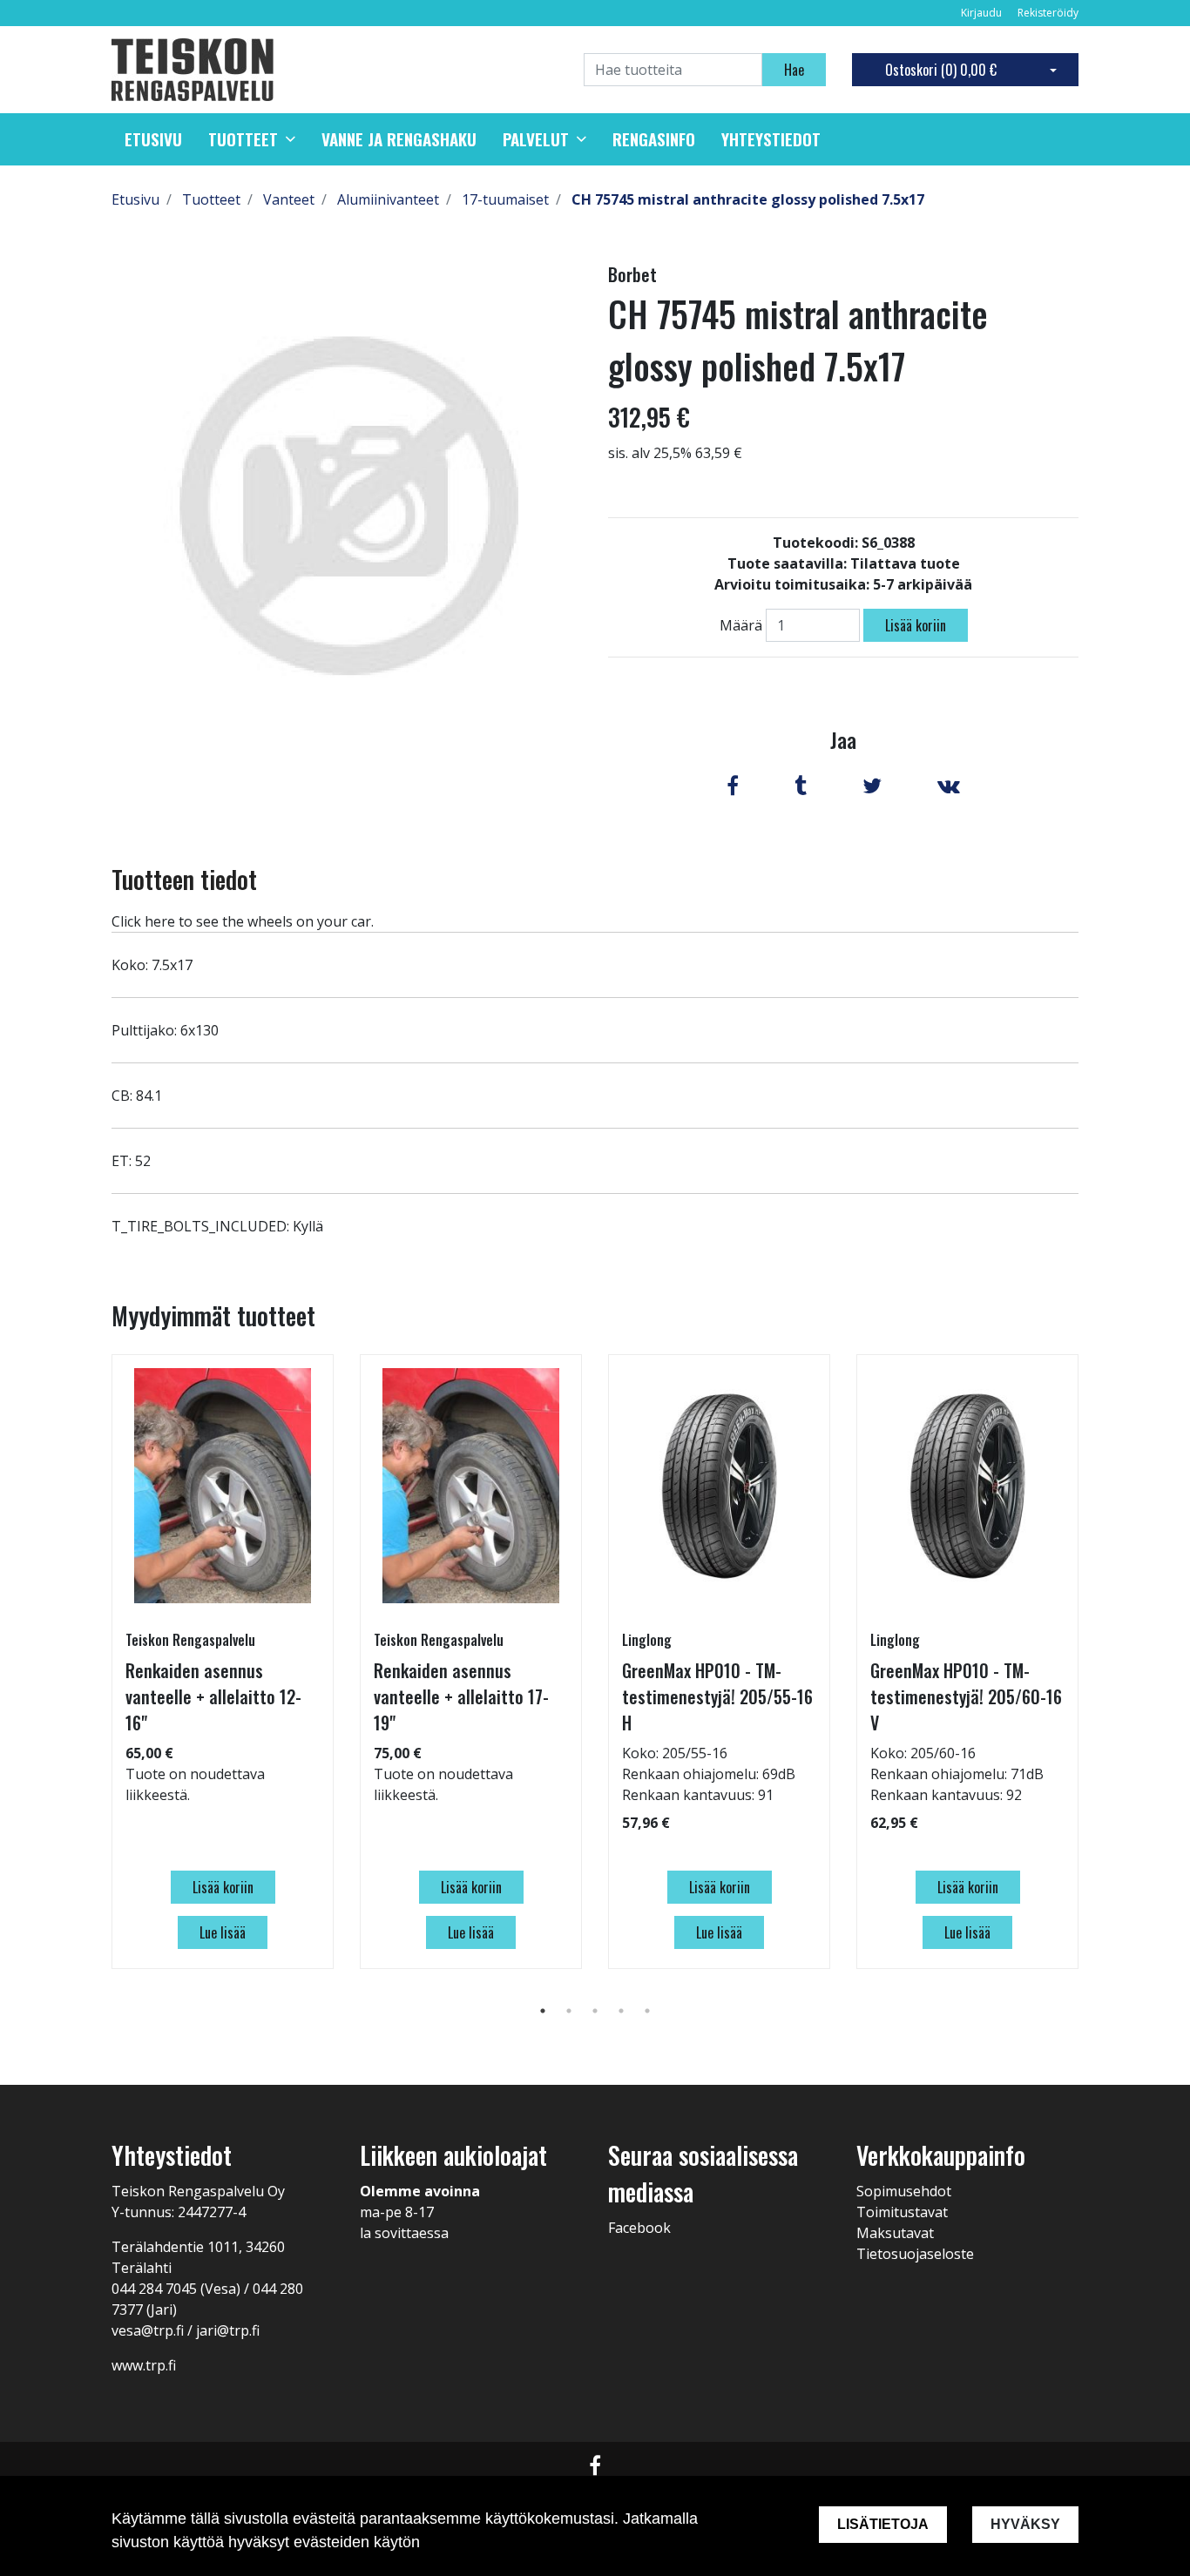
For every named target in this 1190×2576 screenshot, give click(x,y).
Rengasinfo (654, 139)
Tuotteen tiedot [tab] (184, 879)
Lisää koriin (916, 625)
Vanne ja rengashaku (399, 139)
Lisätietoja (883, 2524)
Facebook (639, 2228)
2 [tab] (569, 2011)
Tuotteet (243, 139)
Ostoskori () (941, 70)
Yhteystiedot (771, 139)
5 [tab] (647, 2011)
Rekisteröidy (1048, 13)
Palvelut (536, 139)
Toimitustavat (902, 2212)
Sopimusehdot (904, 2191)
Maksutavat (895, 2233)
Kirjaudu (983, 13)
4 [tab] (621, 2011)
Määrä (741, 625)
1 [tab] (543, 2011)
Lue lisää (223, 1932)
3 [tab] (595, 2011)
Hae (794, 70)
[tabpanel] (223, 1662)
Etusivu (153, 139)
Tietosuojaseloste (915, 2254)
